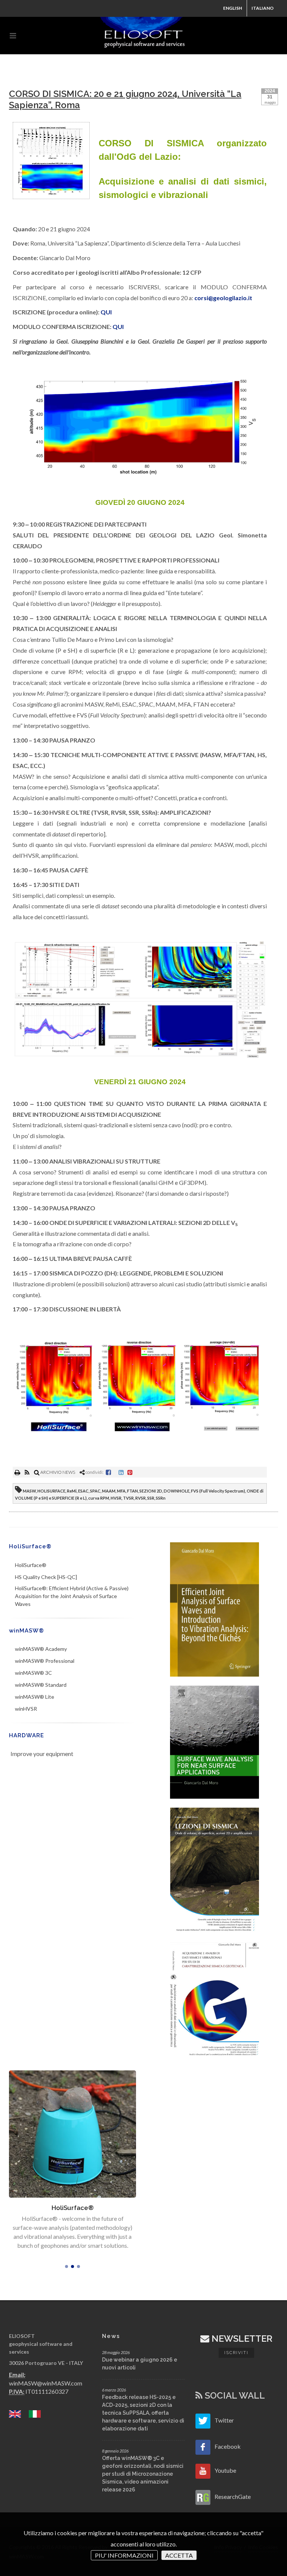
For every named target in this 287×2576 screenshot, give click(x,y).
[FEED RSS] (27, 1472)
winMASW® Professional (45, 1661)
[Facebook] (108, 1472)
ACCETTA (179, 2555)
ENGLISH (233, 8)
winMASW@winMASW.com (46, 2383)
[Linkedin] (121, 1472)
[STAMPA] (18, 1472)
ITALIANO (263, 8)
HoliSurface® (30, 1546)
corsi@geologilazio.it (223, 298)
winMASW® (27, 1631)
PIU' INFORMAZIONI (124, 2555)
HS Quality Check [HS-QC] (46, 1577)
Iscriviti (236, 2353)
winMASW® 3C (33, 1673)
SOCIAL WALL (234, 2395)
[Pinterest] (130, 1472)
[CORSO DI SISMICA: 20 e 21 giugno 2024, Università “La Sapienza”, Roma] (51, 161)
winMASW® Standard (41, 1685)
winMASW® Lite (35, 1697)
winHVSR (26, 1709)
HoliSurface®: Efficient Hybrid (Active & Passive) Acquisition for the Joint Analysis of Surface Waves (72, 1596)
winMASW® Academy (41, 1649)
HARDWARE (27, 1735)
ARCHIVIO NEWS (57, 1472)
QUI (106, 312)
